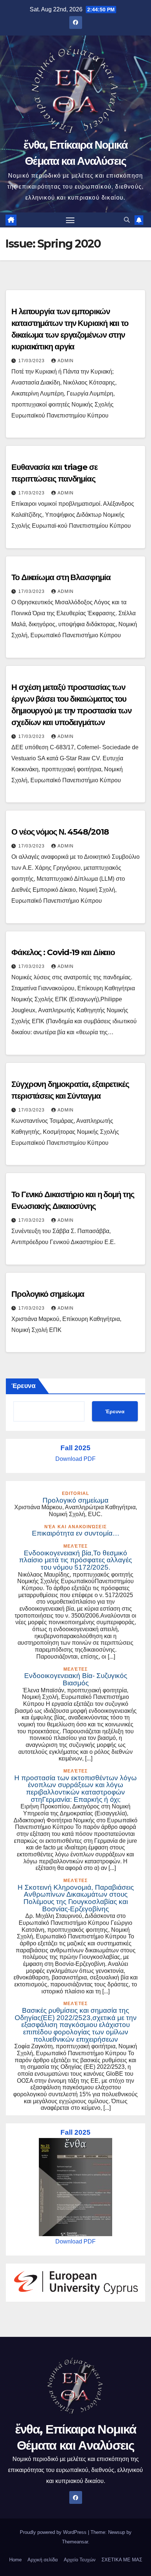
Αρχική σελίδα (43, 2560)
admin (66, 361)
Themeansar (75, 2542)
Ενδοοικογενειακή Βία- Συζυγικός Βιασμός (76, 1679)
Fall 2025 (75, 1448)
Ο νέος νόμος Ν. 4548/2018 (60, 832)
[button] (127, 220)
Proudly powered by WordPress (54, 2532)
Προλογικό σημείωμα (48, 1294)
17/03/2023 (32, 361)
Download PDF (75, 1459)
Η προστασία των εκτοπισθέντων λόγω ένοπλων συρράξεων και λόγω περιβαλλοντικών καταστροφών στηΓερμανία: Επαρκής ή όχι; (75, 1789)
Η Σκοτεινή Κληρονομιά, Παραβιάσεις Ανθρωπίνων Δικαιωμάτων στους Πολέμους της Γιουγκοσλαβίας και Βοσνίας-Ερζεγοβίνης (76, 1898)
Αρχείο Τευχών (80, 2560)
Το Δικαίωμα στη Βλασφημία (61, 577)
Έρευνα (23, 1386)
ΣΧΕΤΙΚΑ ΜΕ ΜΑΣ (122, 2560)
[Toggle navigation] (70, 220)
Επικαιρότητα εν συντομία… (76, 1533)
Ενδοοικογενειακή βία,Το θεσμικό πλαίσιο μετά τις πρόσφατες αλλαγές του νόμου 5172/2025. (75, 1560)
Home (15, 2560)
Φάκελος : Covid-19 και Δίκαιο (63, 952)
